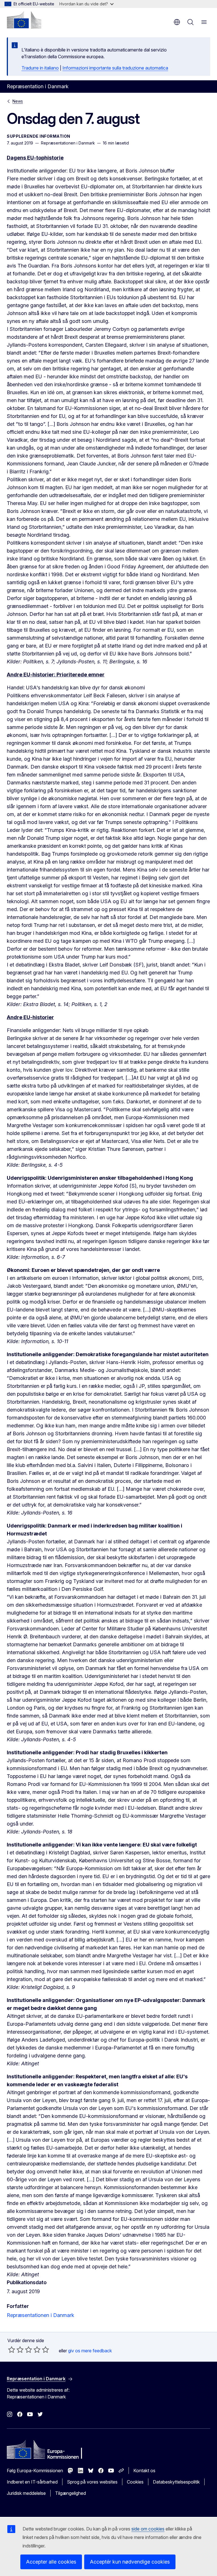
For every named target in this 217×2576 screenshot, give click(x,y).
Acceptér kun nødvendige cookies (130, 2562)
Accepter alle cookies (51, 2562)
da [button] (177, 22)
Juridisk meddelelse (26, 2493)
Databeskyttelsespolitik (176, 2482)
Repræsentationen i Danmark (41, 2315)
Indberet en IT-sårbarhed (32, 2482)
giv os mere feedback (90, 2351)
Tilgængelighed (70, 2493)
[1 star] (12, 2350)
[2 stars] (16, 2350)
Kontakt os (144, 2471)
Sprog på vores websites (92, 2482)
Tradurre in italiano (40, 68)
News (18, 101)
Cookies (135, 2482)
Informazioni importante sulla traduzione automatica (115, 68)
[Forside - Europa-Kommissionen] (24, 20)
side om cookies (148, 2529)
